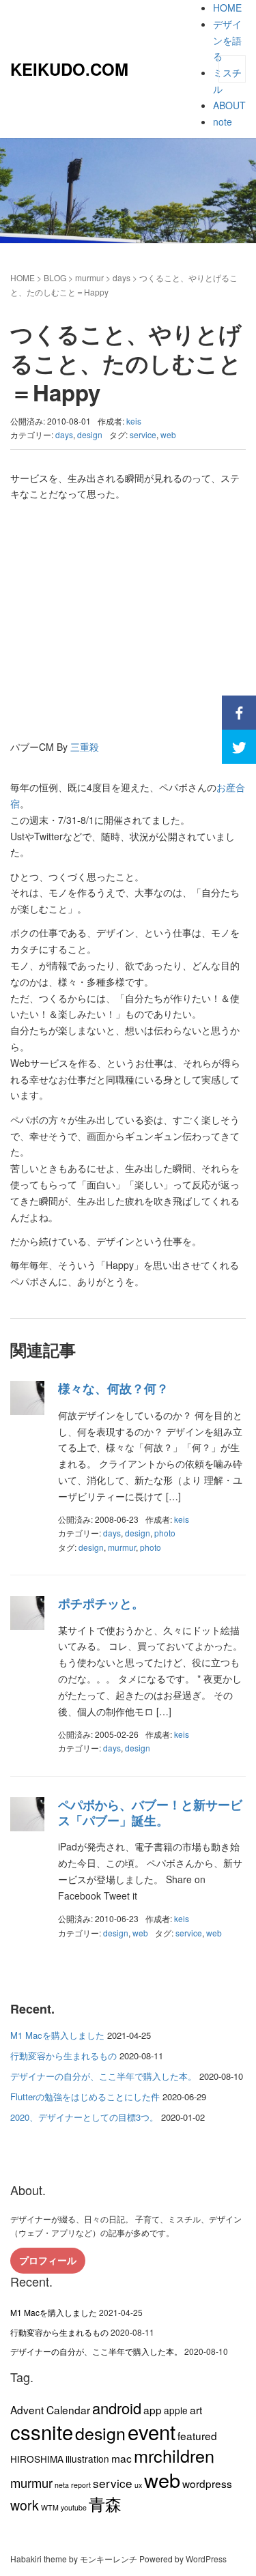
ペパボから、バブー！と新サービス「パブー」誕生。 (150, 1813)
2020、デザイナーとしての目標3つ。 (84, 2117)
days (122, 277)
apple (176, 2410)
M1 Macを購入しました (57, 2035)
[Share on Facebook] (239, 713)
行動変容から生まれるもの (63, 2056)
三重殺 (85, 747)
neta (62, 2485)
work (25, 2505)
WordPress (206, 2559)
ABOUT (229, 105)
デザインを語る (227, 40)
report (81, 2485)
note (223, 121)
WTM (50, 2507)
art (196, 2409)
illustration (87, 2459)
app (153, 2409)
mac (122, 2458)
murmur (89, 277)
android (117, 2408)
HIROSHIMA (37, 2459)
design (90, 434)
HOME (227, 8)
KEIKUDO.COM (69, 69)
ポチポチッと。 (101, 1603)
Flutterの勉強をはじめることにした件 (85, 2096)
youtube (74, 2507)
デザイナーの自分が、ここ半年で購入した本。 (103, 2076)
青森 (105, 2503)
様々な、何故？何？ (113, 1388)
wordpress (207, 2483)
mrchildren (174, 2455)
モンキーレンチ (109, 2559)
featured (197, 2435)
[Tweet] (239, 747)
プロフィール (48, 2260)
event (152, 2431)
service (143, 434)
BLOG (55, 277)
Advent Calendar (50, 2409)
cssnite (42, 2431)
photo (165, 1533)
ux (138, 2485)
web (168, 434)
